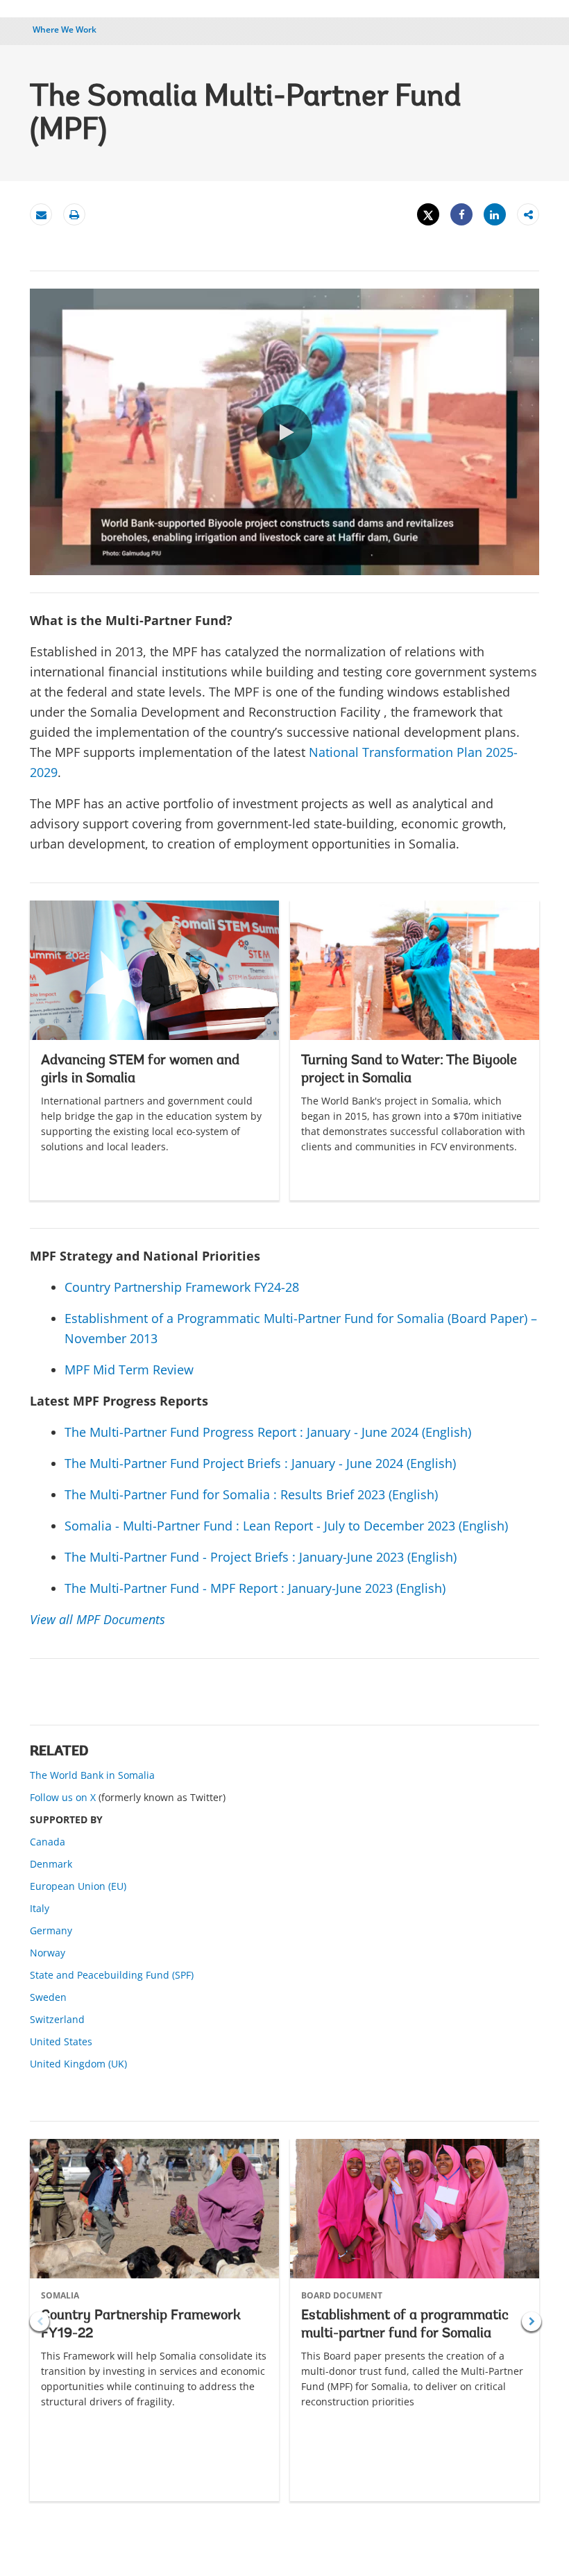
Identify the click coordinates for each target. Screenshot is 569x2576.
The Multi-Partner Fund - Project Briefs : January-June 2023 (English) (261, 1557)
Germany (51, 1930)
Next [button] (532, 2321)
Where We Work (65, 29)
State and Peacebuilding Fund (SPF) (112, 1975)
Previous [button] (40, 2321)
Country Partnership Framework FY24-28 (182, 1287)
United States (61, 2041)
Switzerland (57, 2019)
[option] (154, 1050)
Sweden (48, 1997)
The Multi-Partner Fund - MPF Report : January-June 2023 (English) (255, 1588)
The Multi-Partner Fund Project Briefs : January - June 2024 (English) (260, 1463)
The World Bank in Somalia (92, 1775)
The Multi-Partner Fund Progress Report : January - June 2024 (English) (268, 1432)
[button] (284, 432)
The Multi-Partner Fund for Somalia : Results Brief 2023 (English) (251, 1494)
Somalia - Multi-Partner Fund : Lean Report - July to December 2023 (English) (286, 1526)
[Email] (41, 215)
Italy (40, 1908)
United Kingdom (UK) (78, 2064)
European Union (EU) (78, 1886)
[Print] (74, 215)
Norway (48, 1953)
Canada (48, 1842)
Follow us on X (63, 1797)
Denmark (51, 1864)
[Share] (461, 215)
